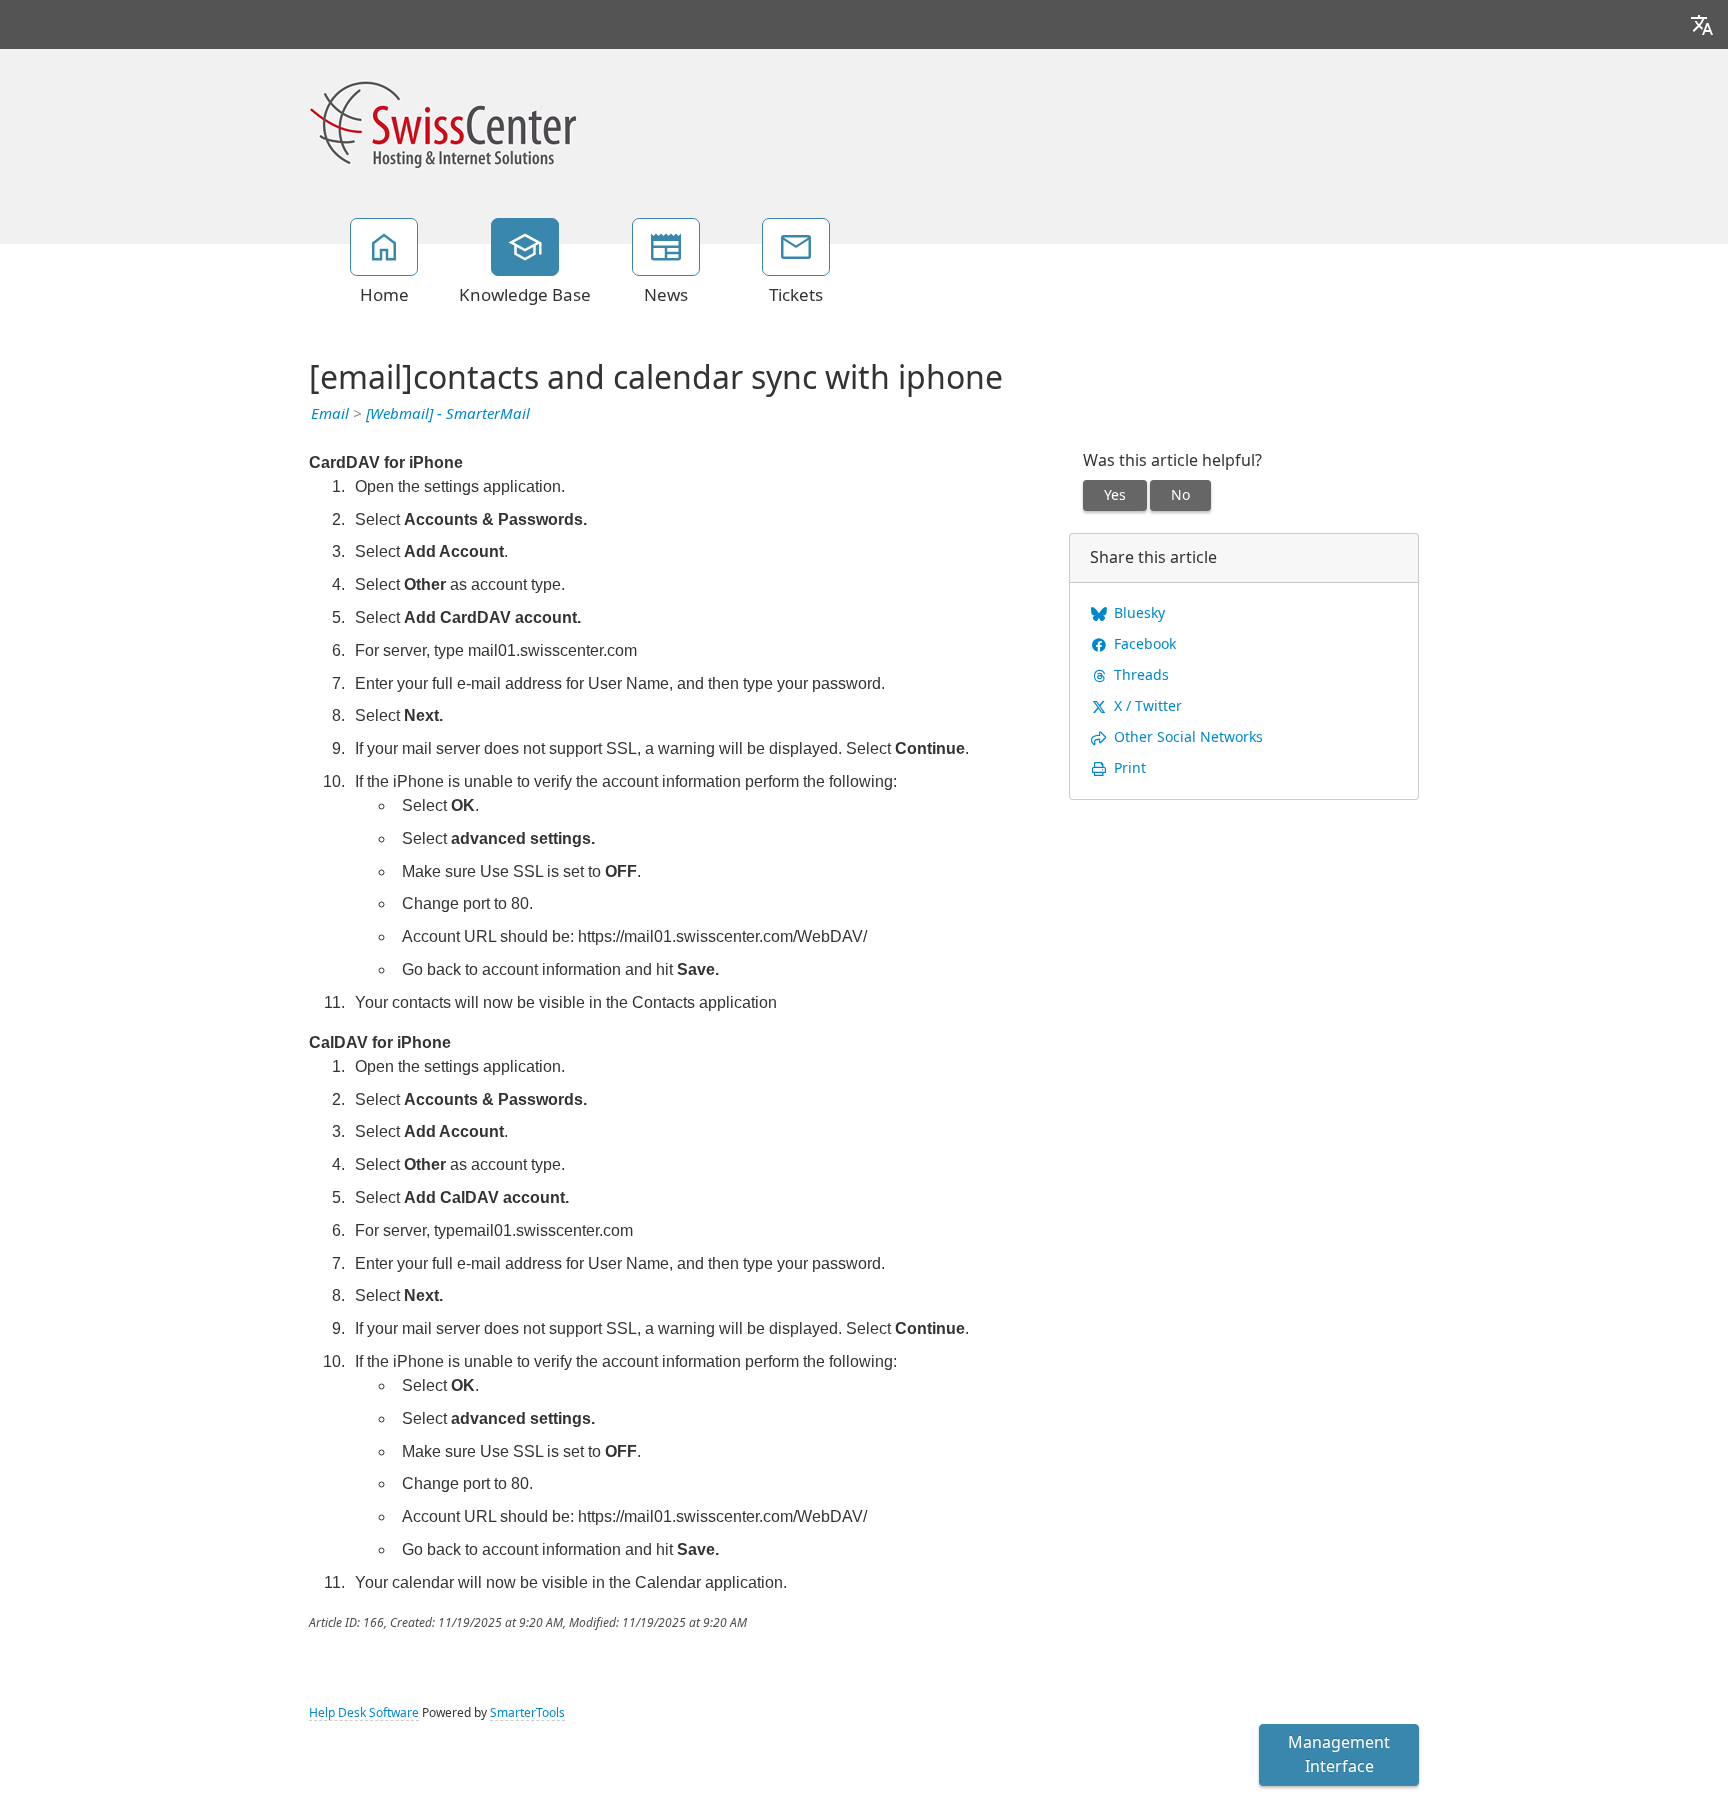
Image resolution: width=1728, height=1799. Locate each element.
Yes (1115, 495)
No (1180, 495)
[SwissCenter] (443, 122)
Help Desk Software (364, 1713)
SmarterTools (527, 1713)
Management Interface (1339, 1754)
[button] (1702, 24)
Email (330, 414)
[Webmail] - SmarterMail (448, 414)
